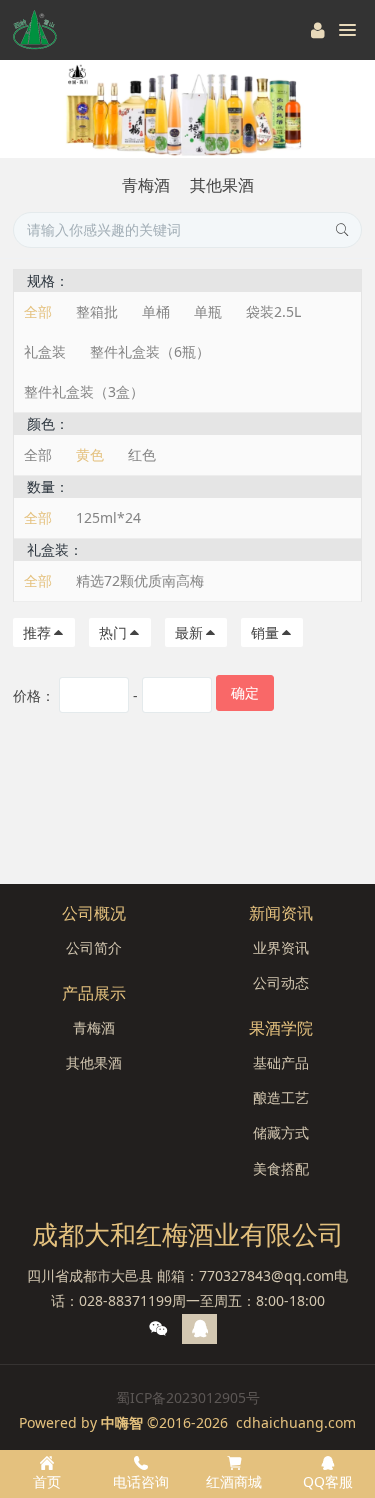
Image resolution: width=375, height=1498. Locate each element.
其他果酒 (222, 185)
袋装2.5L (273, 311)
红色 (142, 454)
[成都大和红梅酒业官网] (35, 30)
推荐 (37, 632)
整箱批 (97, 311)
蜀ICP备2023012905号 (188, 1397)
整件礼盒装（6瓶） (150, 351)
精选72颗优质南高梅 (140, 580)
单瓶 (208, 311)
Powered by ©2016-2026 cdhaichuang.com (187, 1422)
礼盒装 (45, 351)
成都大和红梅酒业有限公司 (188, 1234)
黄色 (90, 454)
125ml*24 (108, 517)
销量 (265, 632)
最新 (189, 632)
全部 (38, 311)
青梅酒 (146, 185)
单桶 (156, 311)
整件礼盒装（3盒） (84, 391)
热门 (113, 632)
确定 (245, 692)
